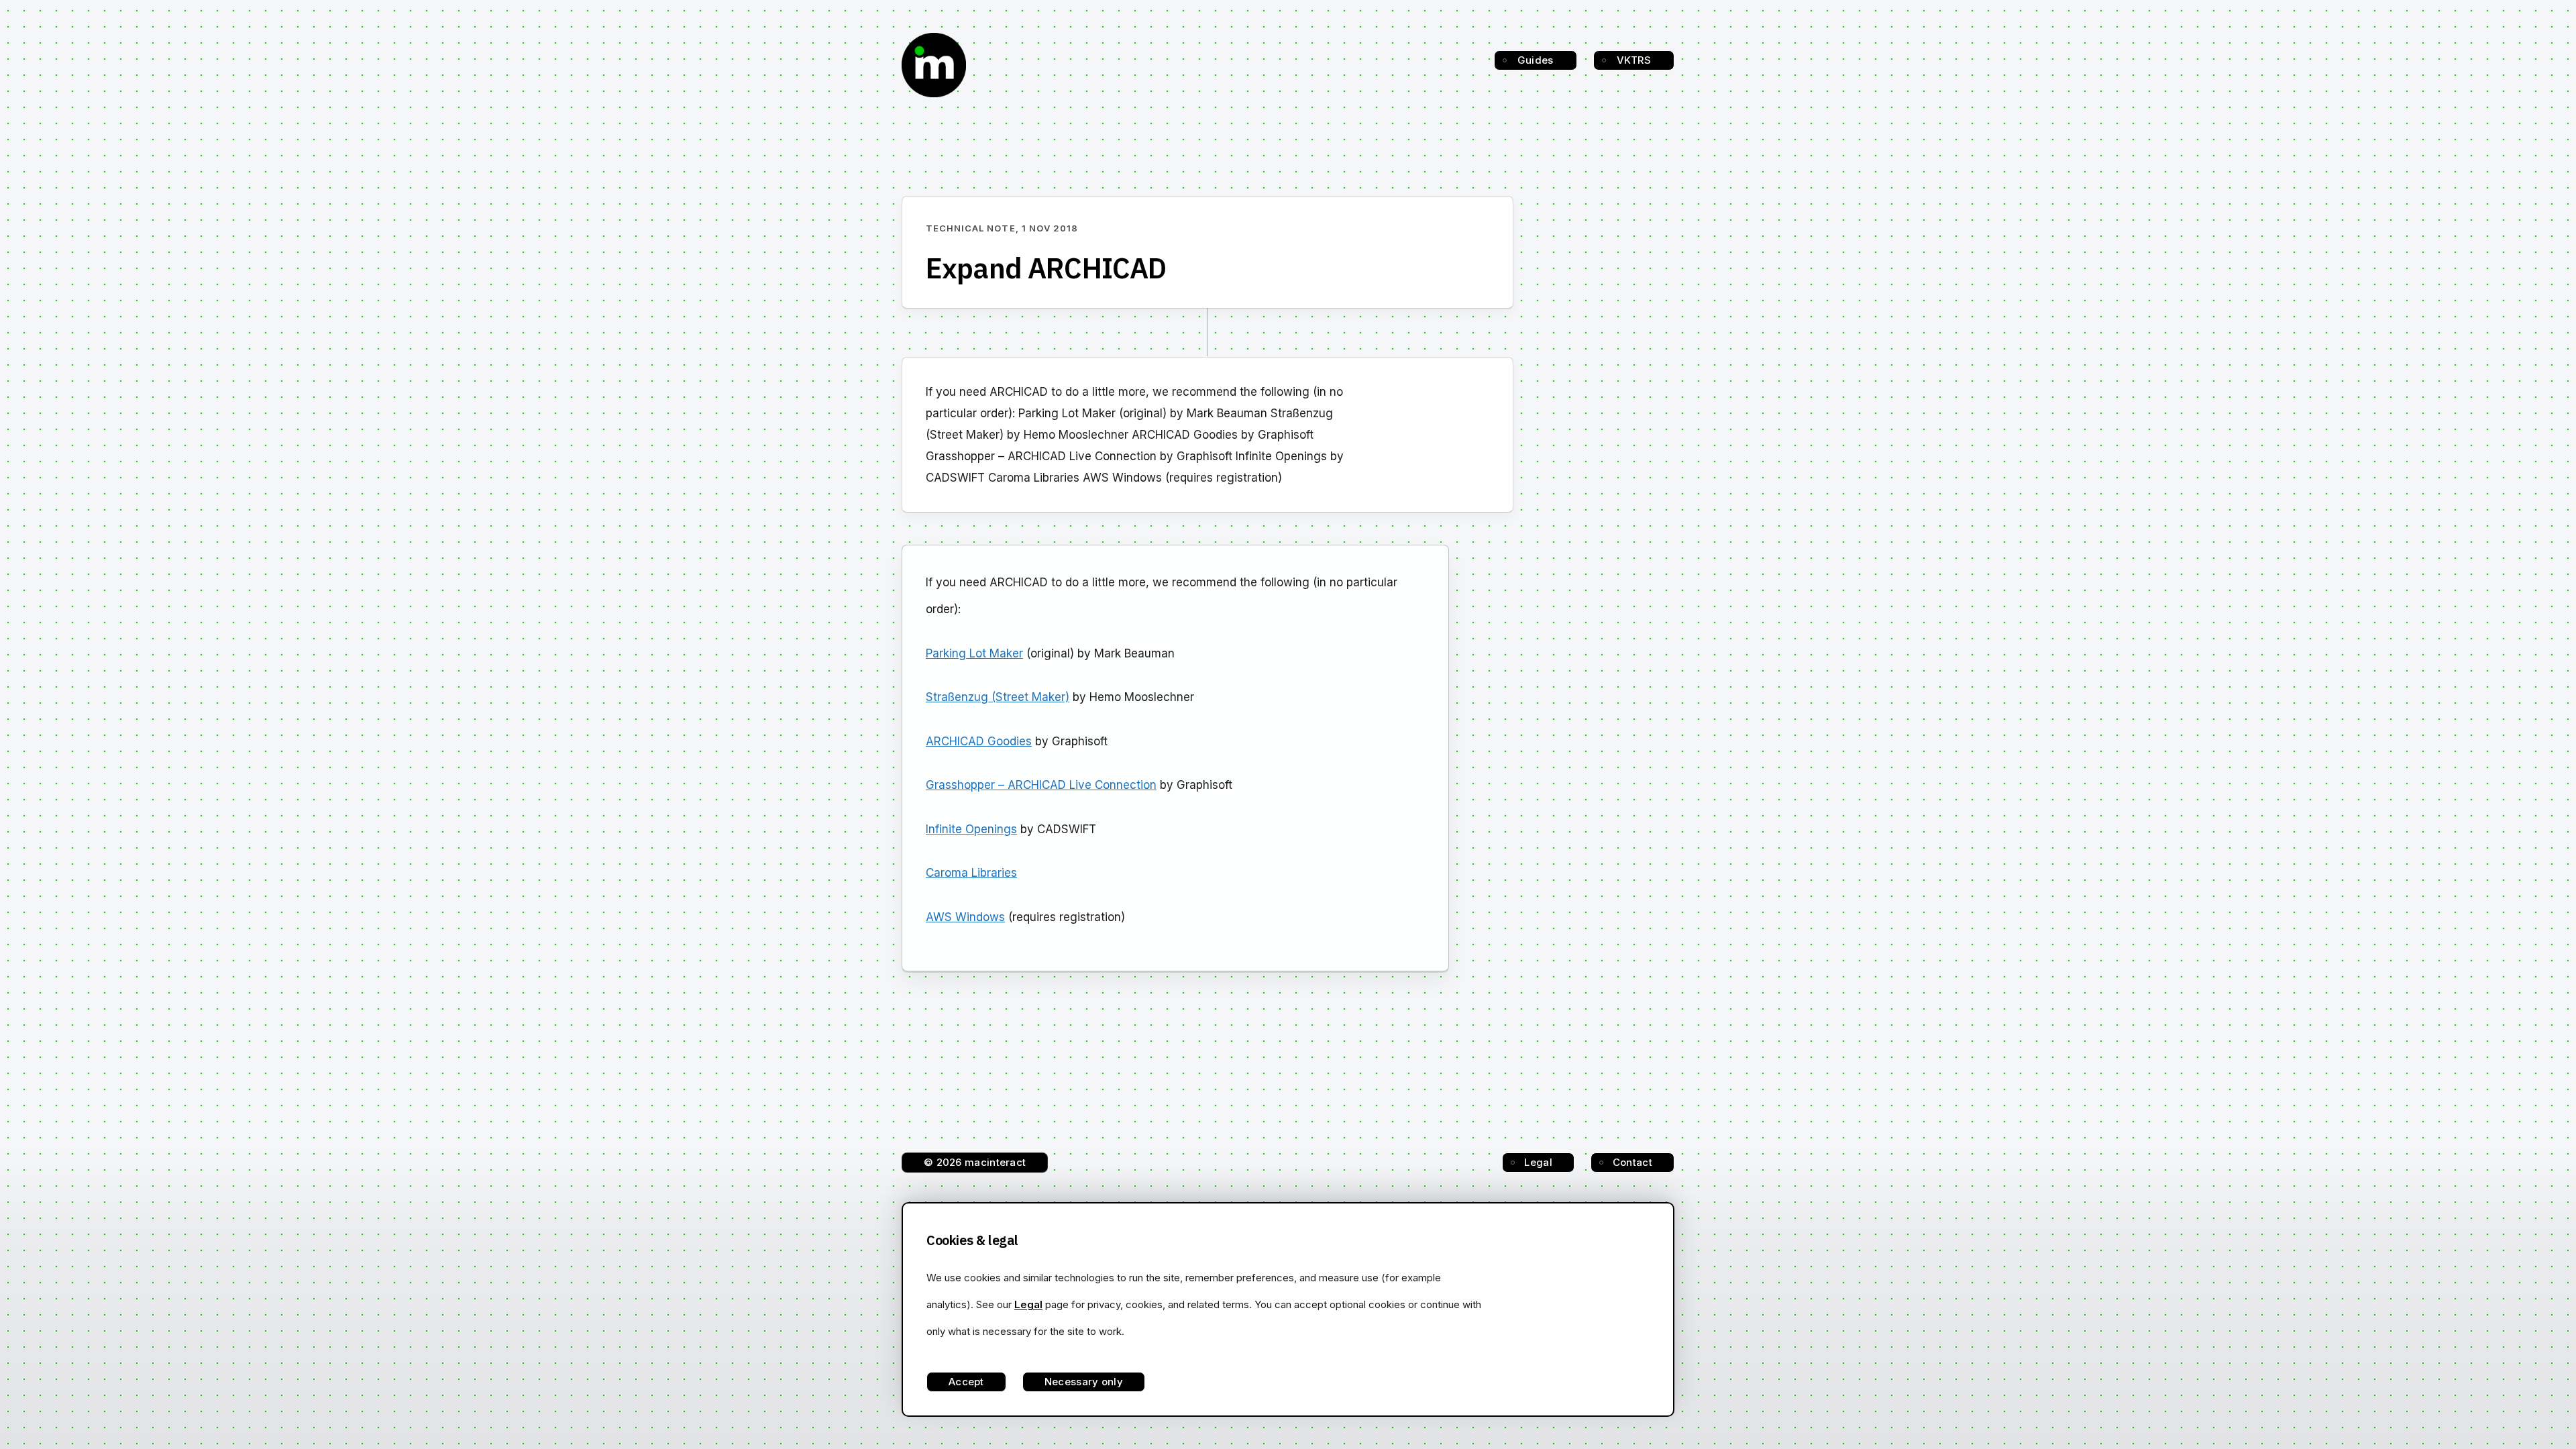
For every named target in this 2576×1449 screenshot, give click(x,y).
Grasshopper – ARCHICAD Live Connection (1041, 785)
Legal (1538, 1162)
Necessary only (1084, 1382)
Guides (1536, 60)
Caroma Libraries (971, 873)
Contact (1632, 1162)
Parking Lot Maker (974, 653)
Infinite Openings (971, 829)
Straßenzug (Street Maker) (998, 697)
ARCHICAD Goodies (979, 741)
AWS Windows (965, 917)
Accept (966, 1382)
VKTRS (1634, 60)
